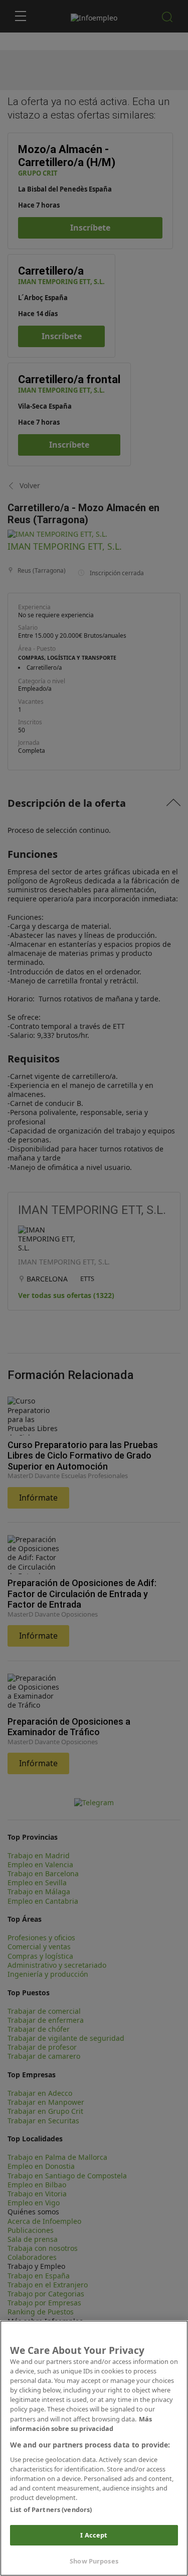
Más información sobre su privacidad (81, 2424)
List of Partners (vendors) (51, 2509)
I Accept (94, 2535)
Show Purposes (94, 2561)
